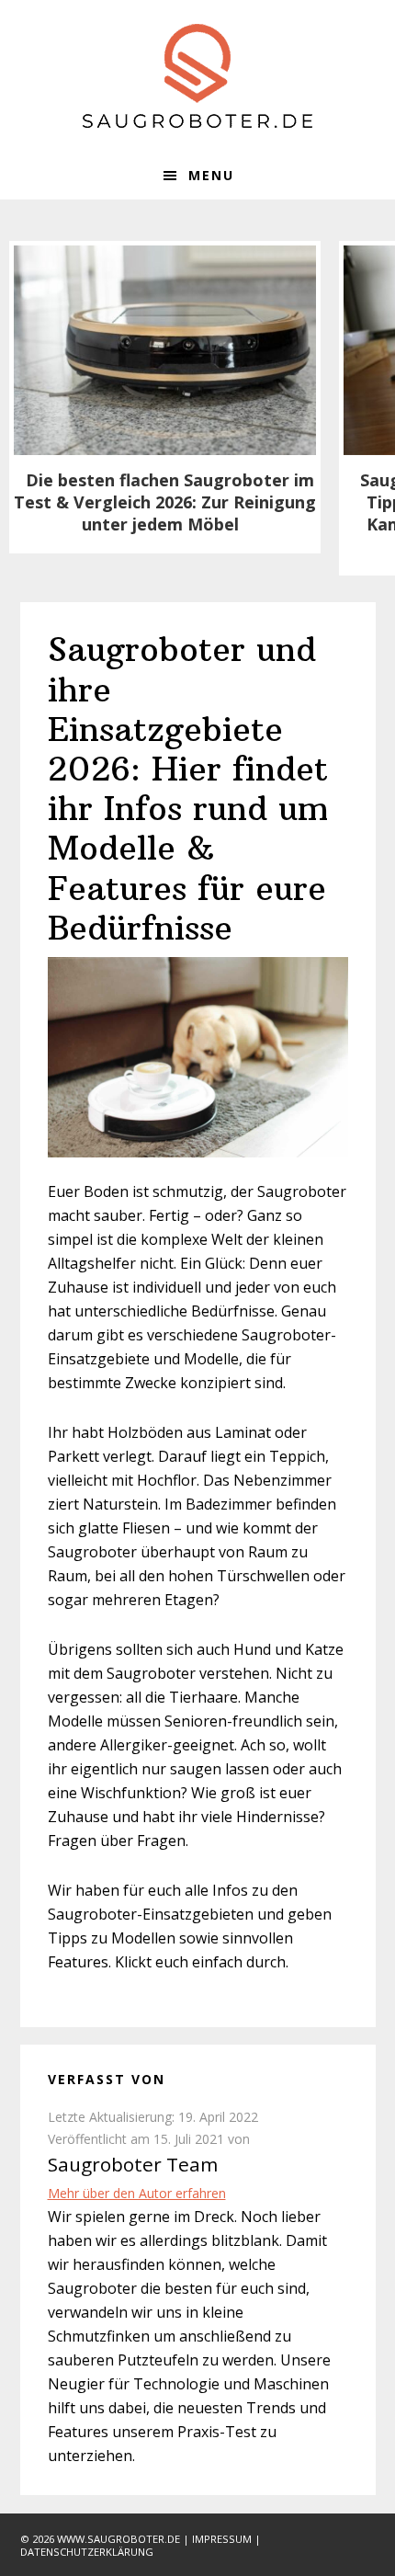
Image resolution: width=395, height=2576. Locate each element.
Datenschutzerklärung (87, 2552)
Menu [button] (211, 175)
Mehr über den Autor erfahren (137, 2193)
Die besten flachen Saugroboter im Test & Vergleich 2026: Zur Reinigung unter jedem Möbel (165, 502)
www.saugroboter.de (118, 2539)
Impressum (222, 2539)
